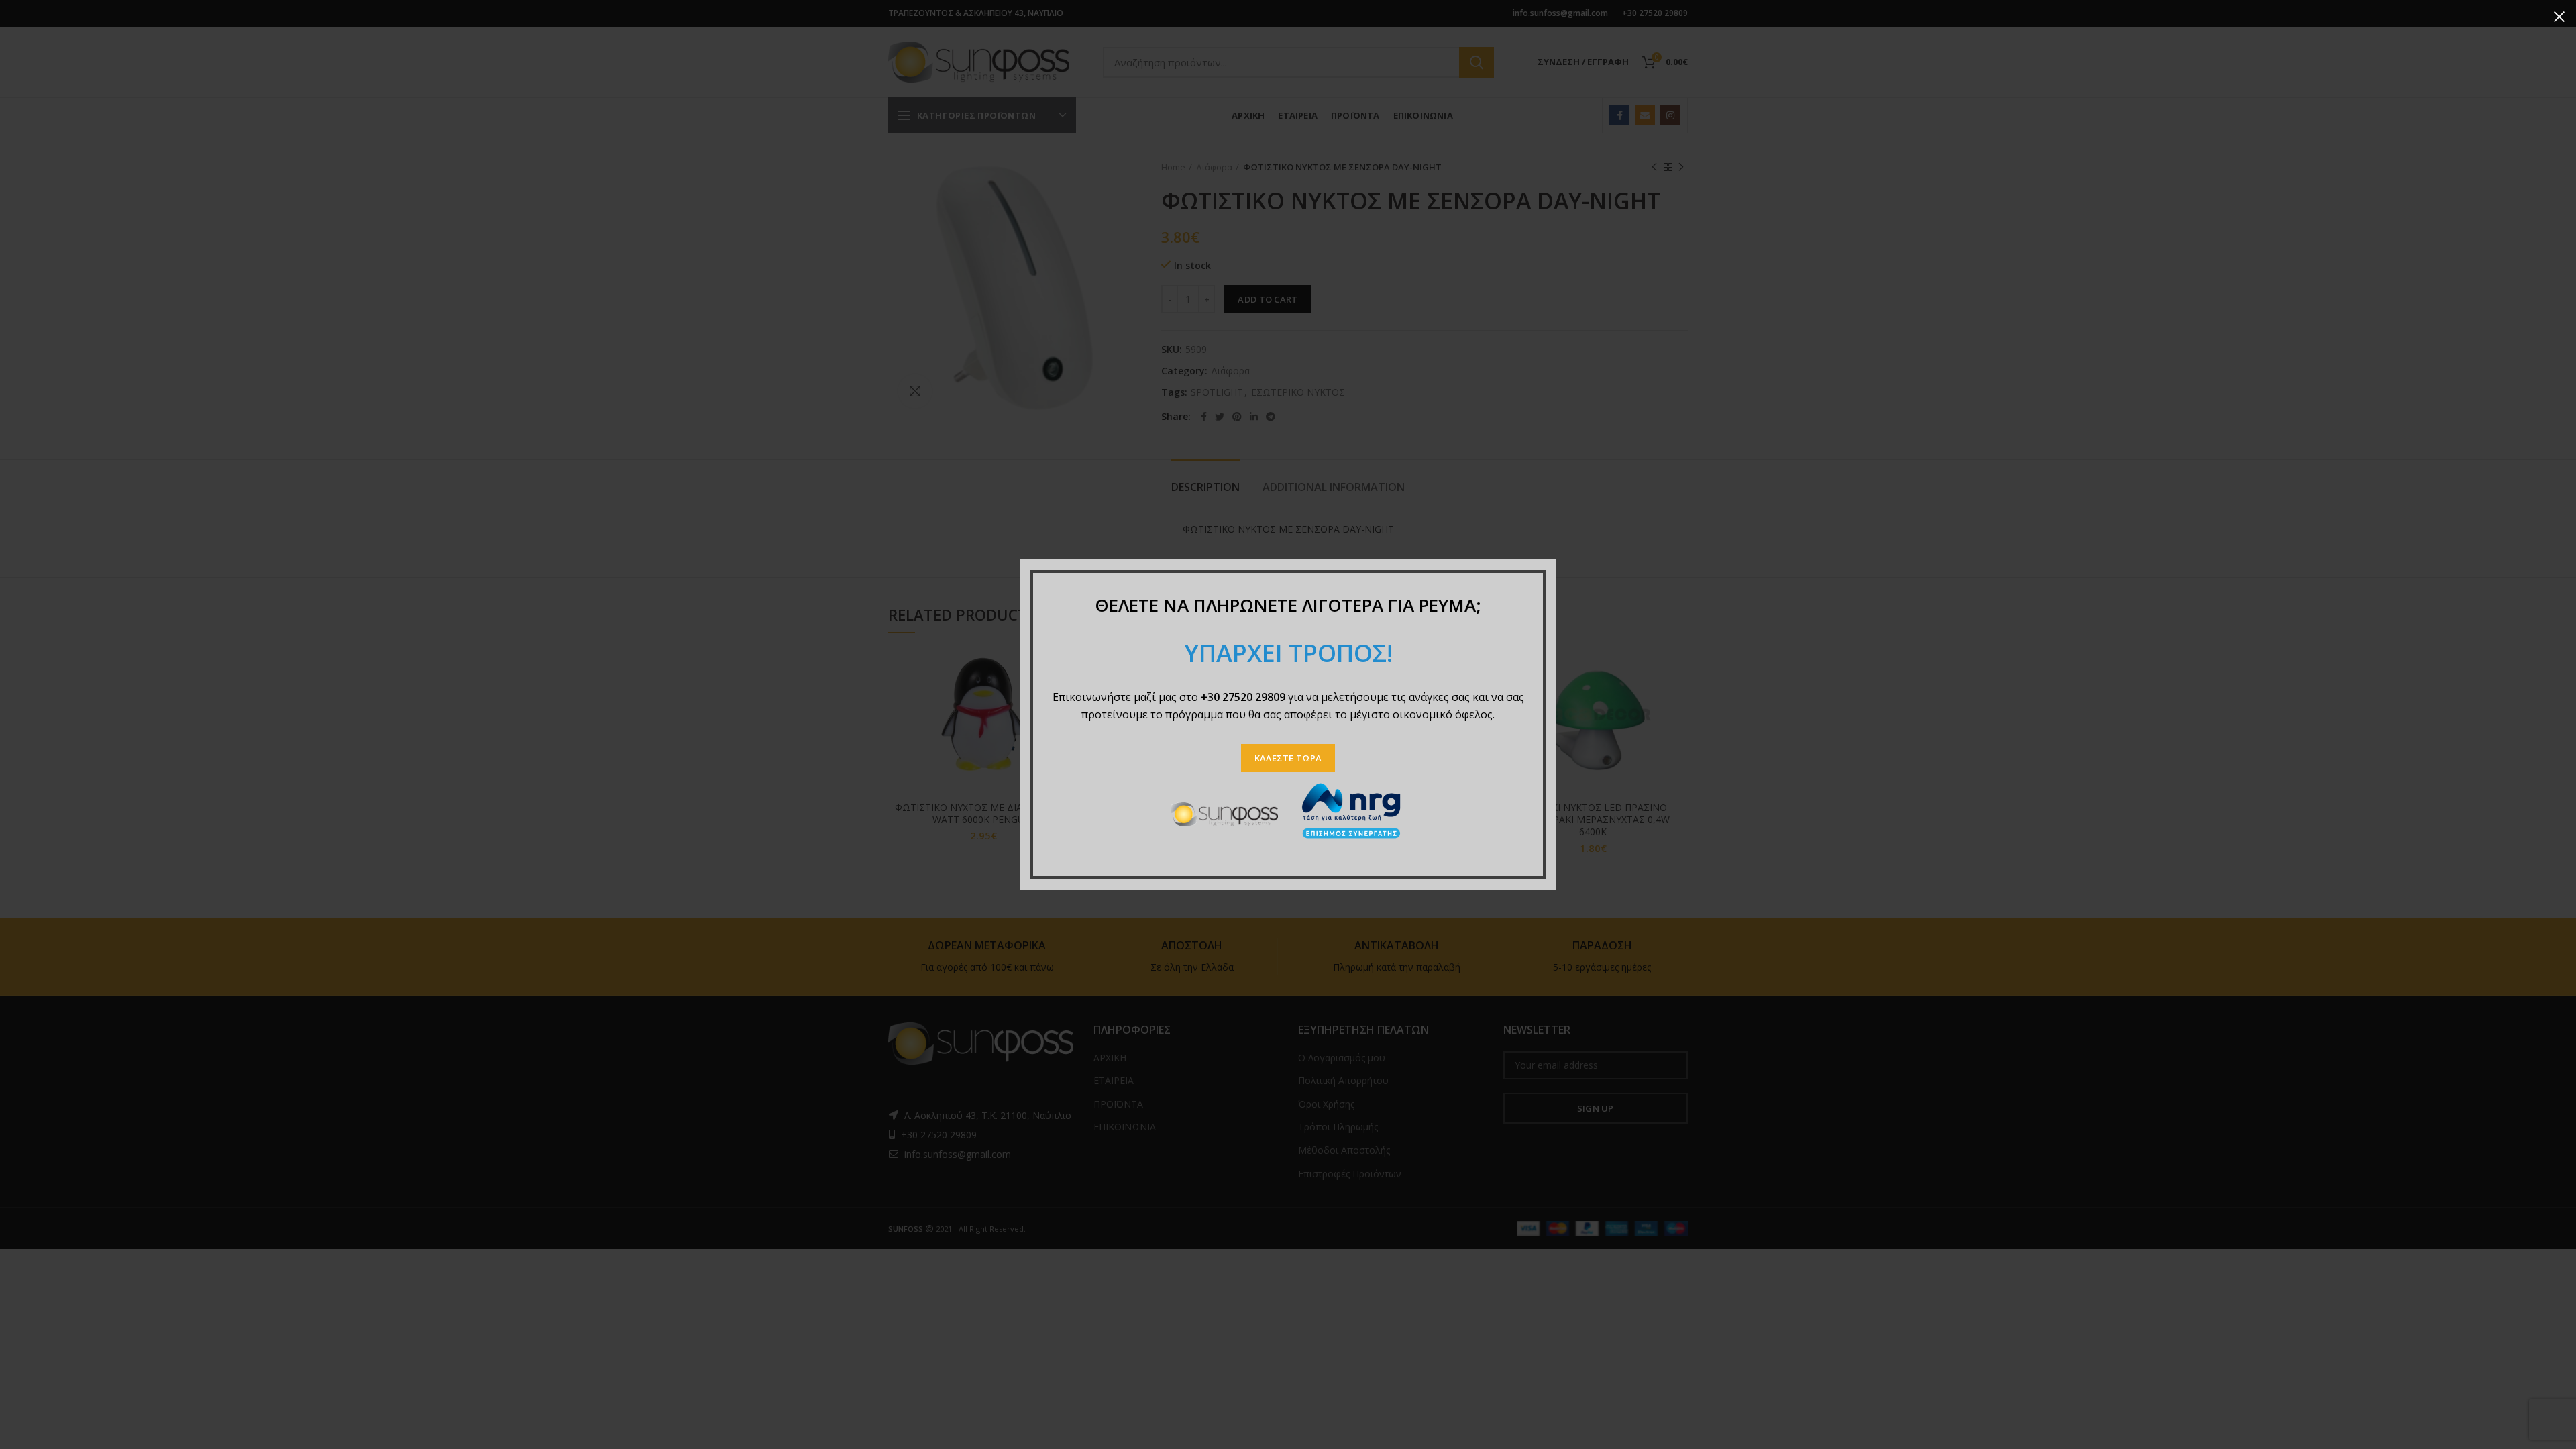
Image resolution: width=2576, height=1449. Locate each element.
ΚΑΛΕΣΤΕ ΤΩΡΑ (1288, 758)
